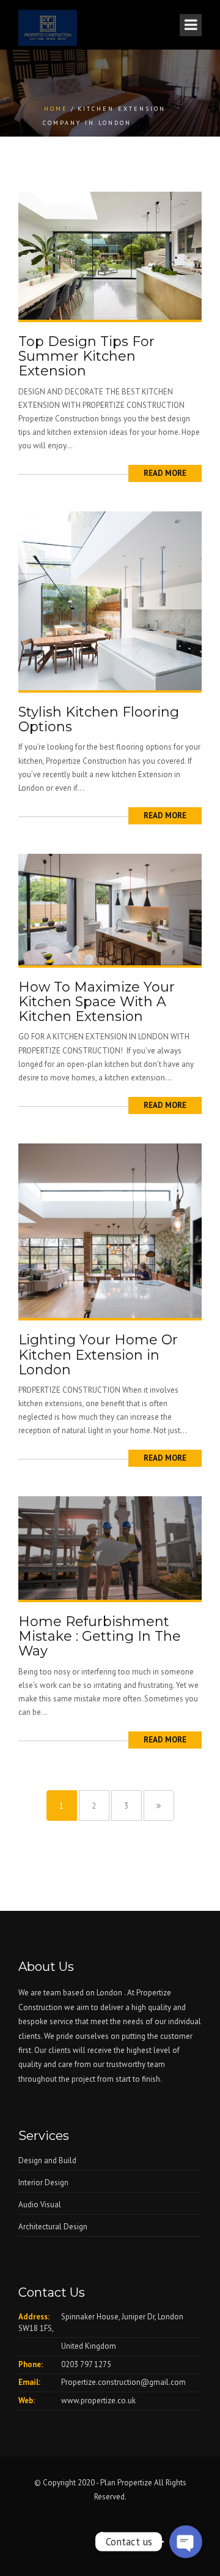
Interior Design (43, 2182)
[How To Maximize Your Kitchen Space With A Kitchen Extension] (110, 909)
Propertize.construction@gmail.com (123, 2382)
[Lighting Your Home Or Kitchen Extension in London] (110, 1230)
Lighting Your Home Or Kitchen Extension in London (98, 1354)
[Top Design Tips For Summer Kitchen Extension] (110, 255)
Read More (165, 473)
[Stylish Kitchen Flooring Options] (110, 600)
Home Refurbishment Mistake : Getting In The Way (100, 1636)
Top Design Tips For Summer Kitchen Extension (86, 356)
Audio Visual (40, 2205)
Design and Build (47, 2160)
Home (56, 109)
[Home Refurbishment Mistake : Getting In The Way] (110, 1547)
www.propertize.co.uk (98, 2401)
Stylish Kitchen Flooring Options (99, 719)
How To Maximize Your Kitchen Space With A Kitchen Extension (97, 1002)
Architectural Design (53, 2227)
